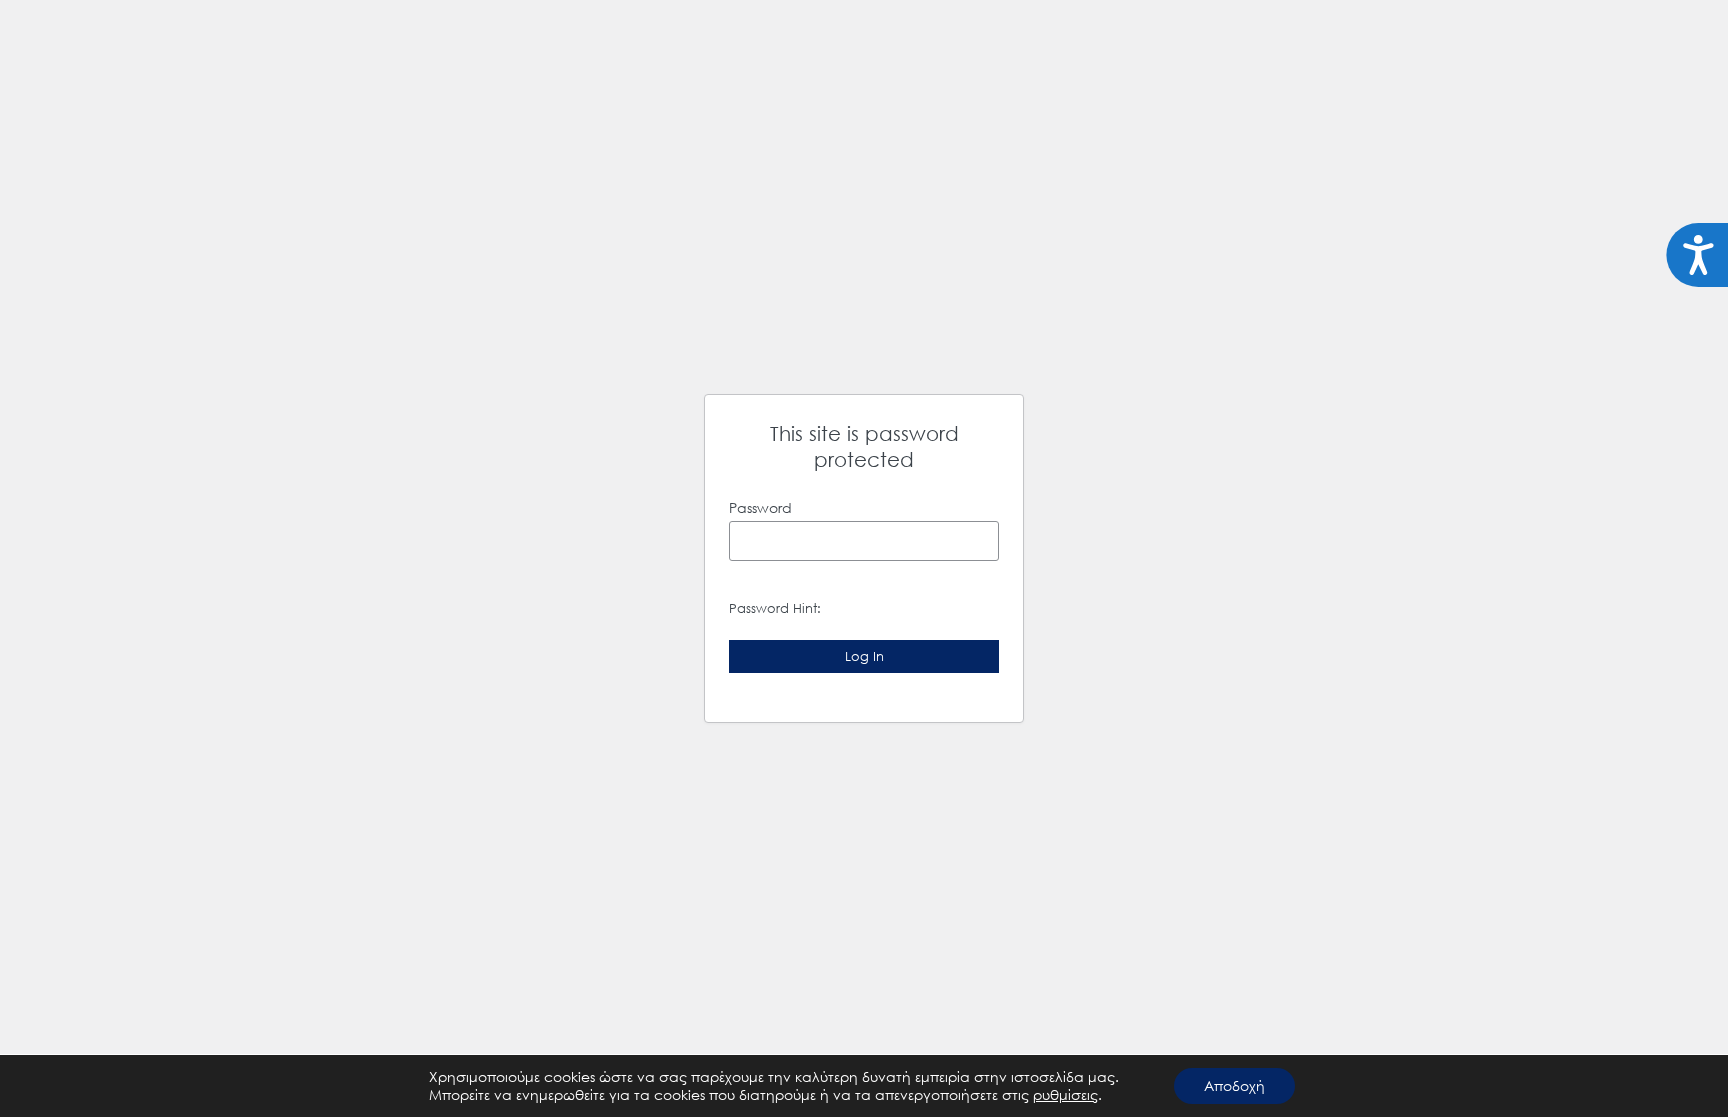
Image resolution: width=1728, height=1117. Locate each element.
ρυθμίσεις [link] (1065, 1094)
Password (760, 507)
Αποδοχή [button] (1234, 1085)
